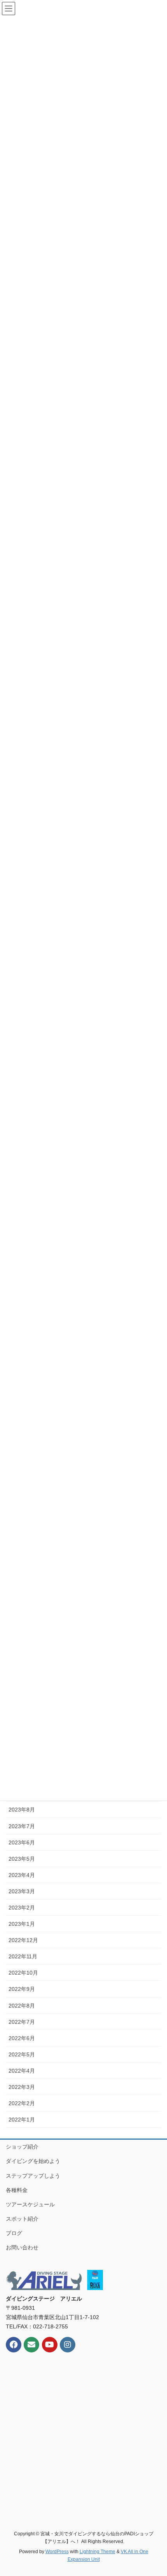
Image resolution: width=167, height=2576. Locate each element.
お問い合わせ (22, 2247)
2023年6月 (22, 1842)
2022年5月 (22, 2054)
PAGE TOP (155, 2492)
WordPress (57, 2552)
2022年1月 (22, 2120)
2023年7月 (22, 1826)
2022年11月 (23, 1956)
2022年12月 (23, 1940)
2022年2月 (22, 2103)
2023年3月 (22, 1891)
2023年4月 (22, 1875)
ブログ (14, 2233)
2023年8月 (22, 1810)
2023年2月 (22, 1908)
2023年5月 (22, 1859)
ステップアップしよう (33, 2176)
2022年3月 (22, 2087)
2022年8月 (22, 2006)
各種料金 (17, 2190)
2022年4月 (22, 2071)
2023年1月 (22, 1924)
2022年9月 (22, 1989)
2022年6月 (22, 2038)
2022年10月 (23, 1973)
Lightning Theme (97, 2552)
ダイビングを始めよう (33, 2161)
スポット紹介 (22, 2219)
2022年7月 (22, 2022)
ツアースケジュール (30, 2204)
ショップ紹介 (22, 2147)
